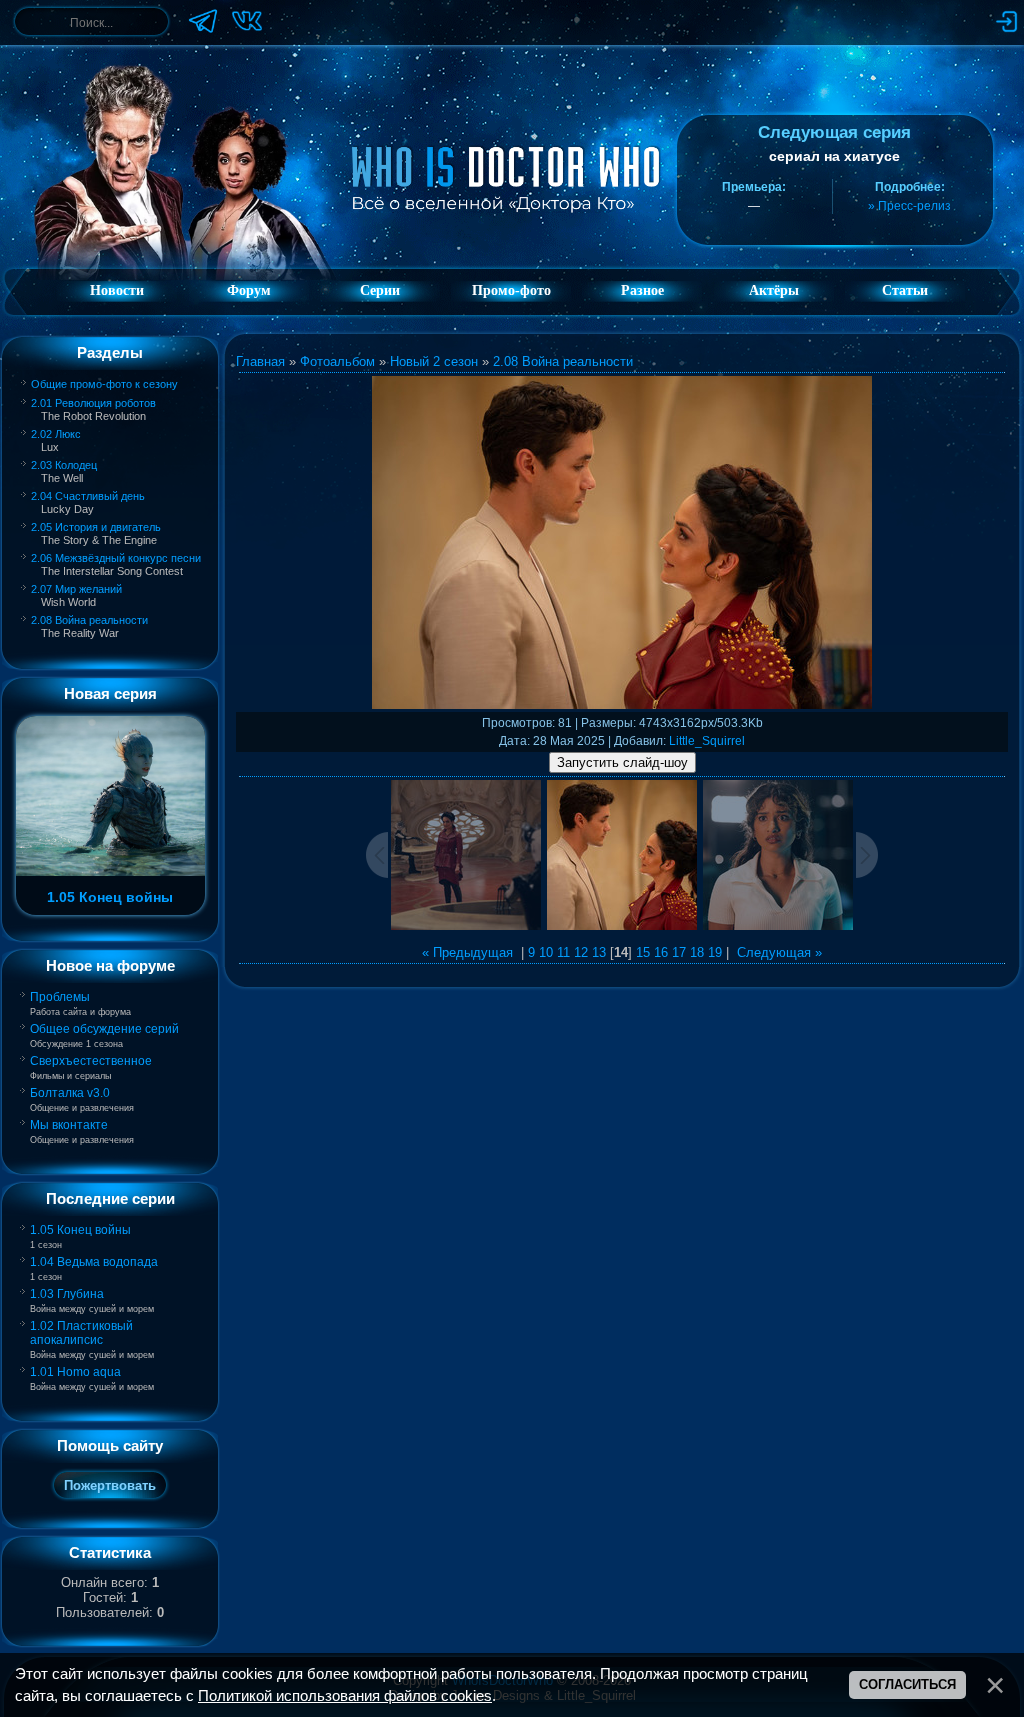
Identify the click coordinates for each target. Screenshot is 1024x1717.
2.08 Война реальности (89, 620)
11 (563, 952)
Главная (260, 361)
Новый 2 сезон (434, 361)
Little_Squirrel (707, 741)
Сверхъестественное (91, 1061)
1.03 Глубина (67, 1294)
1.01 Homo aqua (75, 1372)
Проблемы (60, 997)
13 (599, 952)
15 (643, 952)
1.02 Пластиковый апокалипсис (81, 1333)
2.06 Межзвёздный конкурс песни (116, 558)
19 (715, 952)
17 (679, 952)
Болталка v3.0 (70, 1093)
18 (697, 952)
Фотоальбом (337, 361)
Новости (117, 290)
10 (546, 952)
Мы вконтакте (69, 1125)
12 (581, 952)
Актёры (774, 290)
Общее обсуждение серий (104, 1029)
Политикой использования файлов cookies (345, 1696)
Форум (249, 290)
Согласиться (907, 1684)
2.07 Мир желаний (76, 589)
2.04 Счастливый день (88, 496)
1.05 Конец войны (80, 1230)
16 (661, 952)
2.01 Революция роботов (93, 403)
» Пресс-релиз (909, 206)
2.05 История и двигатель (96, 527)
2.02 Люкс (56, 434)
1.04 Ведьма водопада (94, 1262)
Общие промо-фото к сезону (104, 384)
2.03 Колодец (64, 465)
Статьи (905, 290)
